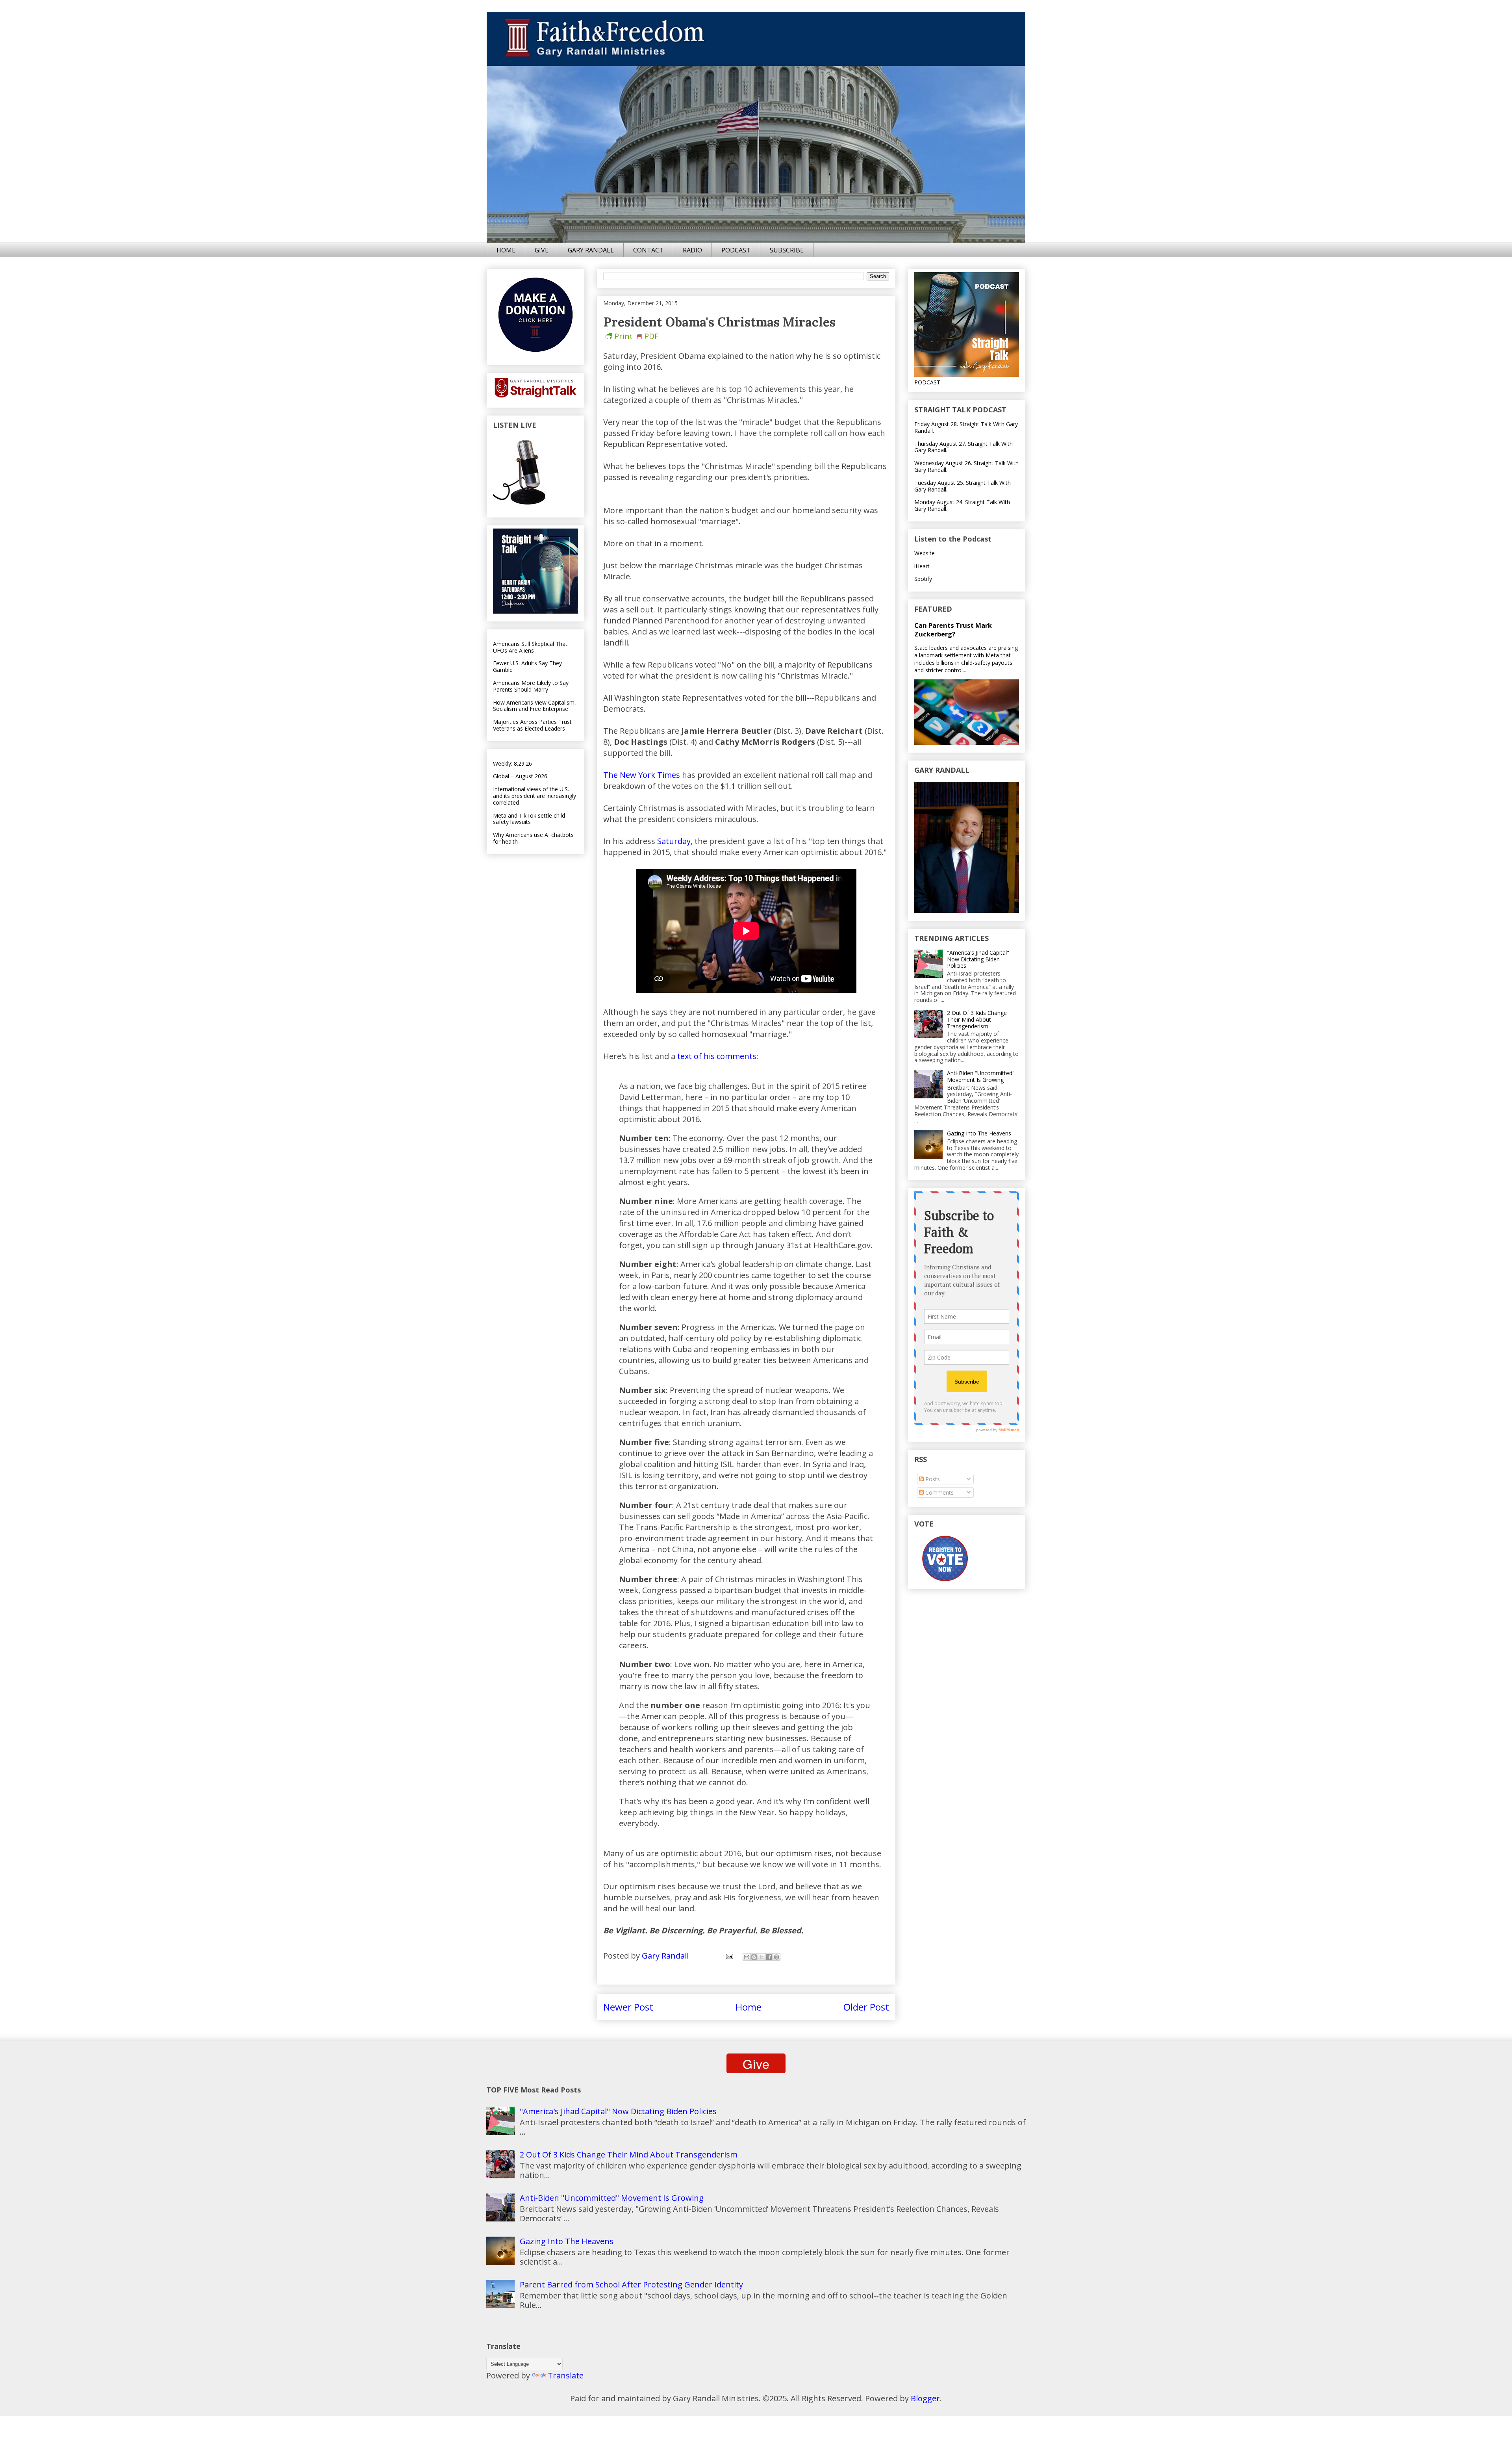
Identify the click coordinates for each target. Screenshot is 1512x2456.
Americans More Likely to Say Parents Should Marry (531, 686)
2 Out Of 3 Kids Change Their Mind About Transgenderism (977, 1019)
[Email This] (747, 1957)
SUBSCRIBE (787, 250)
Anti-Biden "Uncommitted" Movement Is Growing (981, 1076)
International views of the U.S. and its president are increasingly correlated (535, 796)
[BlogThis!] (754, 1957)
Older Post (866, 2007)
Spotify (923, 579)
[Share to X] (762, 1957)
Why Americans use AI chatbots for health (533, 838)
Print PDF (636, 336)
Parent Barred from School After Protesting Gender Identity (631, 2284)
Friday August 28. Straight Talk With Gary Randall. (966, 427)
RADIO (692, 250)
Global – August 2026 (520, 776)
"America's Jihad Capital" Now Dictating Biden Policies (978, 959)
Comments (939, 1492)
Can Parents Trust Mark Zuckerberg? (953, 630)
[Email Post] (729, 1956)
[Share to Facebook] (769, 1957)
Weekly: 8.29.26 (512, 763)
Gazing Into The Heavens (979, 1133)
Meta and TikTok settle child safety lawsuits (529, 819)
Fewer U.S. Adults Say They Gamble (527, 666)
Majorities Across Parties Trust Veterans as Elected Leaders (532, 725)
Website (925, 553)
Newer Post (628, 2007)
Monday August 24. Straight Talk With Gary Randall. (962, 505)
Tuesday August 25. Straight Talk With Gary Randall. (963, 486)
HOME (506, 250)
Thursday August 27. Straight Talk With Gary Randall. (964, 447)
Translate (566, 2375)
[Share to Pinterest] (776, 1957)
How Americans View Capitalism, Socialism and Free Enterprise (535, 706)
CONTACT (648, 250)
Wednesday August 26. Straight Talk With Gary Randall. (966, 466)
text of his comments (717, 1056)
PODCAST (736, 250)
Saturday (674, 841)
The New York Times (642, 775)
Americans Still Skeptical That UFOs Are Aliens (530, 647)
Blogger (925, 2398)
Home (749, 2007)
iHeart (922, 566)
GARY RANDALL (591, 250)
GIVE (542, 250)
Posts (932, 1479)
